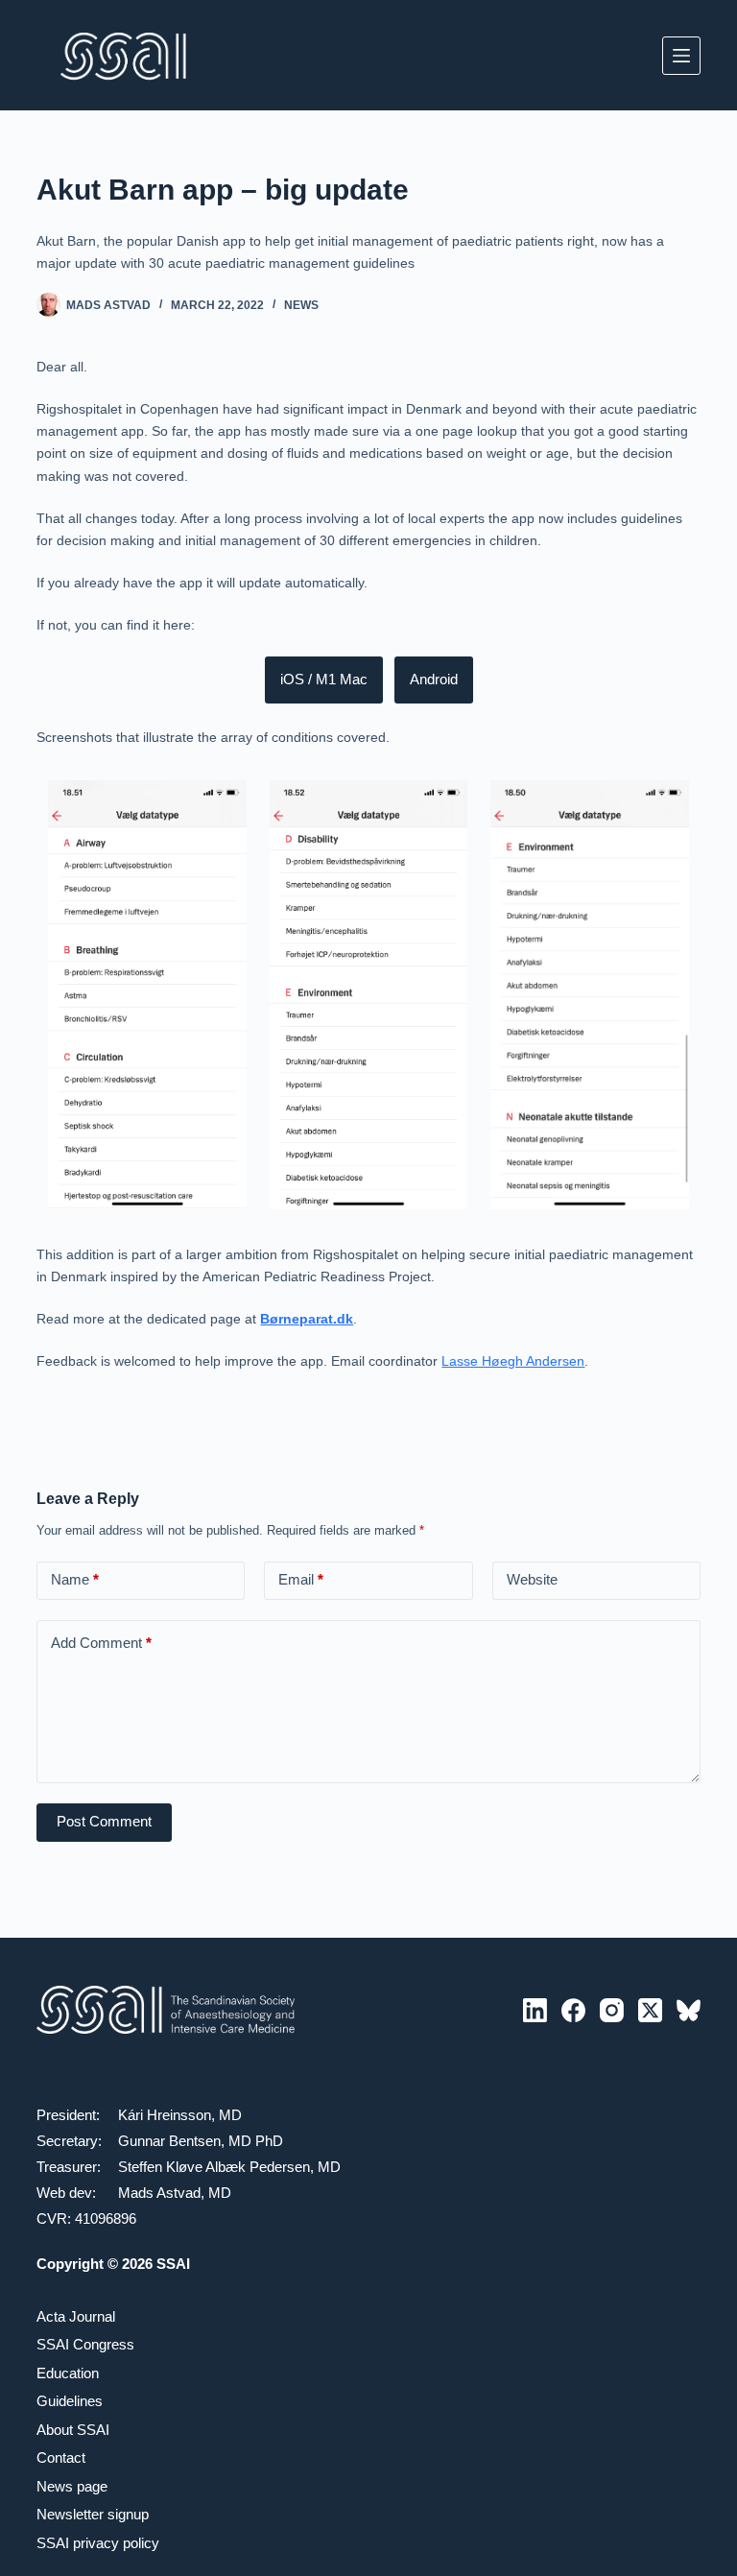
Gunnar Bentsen (169, 2141)
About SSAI (73, 2430)
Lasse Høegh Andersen (513, 1361)
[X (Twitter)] (650, 2010)
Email (301, 1579)
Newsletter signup (93, 2514)
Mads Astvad (159, 2193)
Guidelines (70, 2401)
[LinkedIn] (535, 2010)
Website (532, 1579)
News (301, 305)
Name (75, 1579)
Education (68, 2373)
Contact (61, 2457)
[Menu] (681, 56)
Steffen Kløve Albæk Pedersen (214, 2167)
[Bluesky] (689, 2010)
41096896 (106, 2218)
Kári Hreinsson (165, 2115)
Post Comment (104, 1821)
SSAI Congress (85, 2344)
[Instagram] (612, 2010)
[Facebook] (573, 2010)
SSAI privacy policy (98, 2543)
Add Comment (101, 1643)
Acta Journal (76, 2316)
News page (72, 2486)
